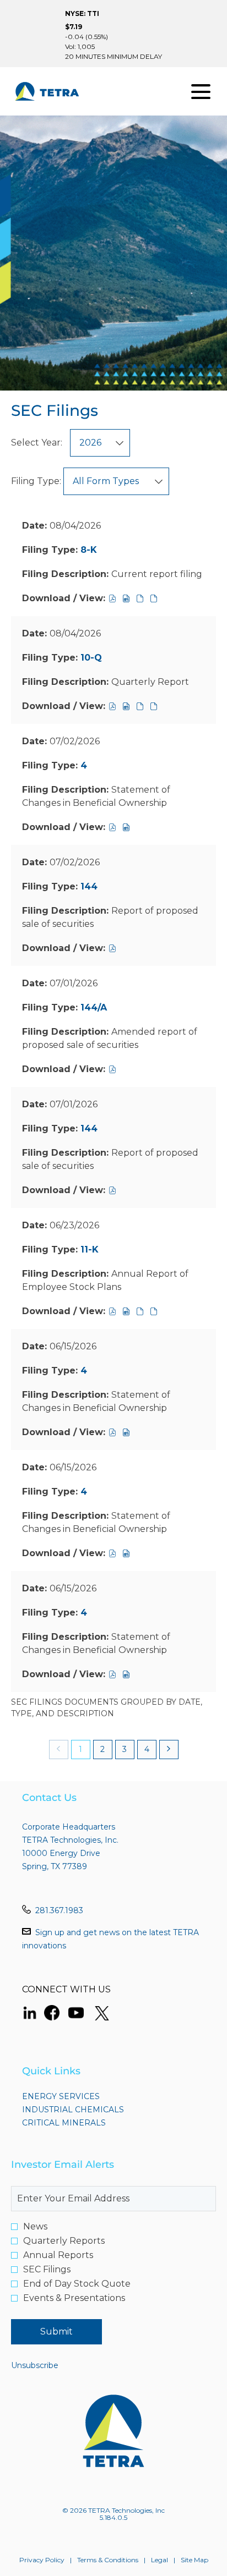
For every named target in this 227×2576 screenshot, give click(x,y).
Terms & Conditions (108, 2560)
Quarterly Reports (64, 2241)
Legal (160, 2560)
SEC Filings (47, 2270)
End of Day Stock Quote (77, 2284)
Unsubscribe (35, 2365)
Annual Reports (58, 2255)
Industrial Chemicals (93, 2110)
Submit (56, 2331)
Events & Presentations (74, 2298)
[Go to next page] (169, 1750)
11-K (90, 1249)
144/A (94, 1007)
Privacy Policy (42, 2560)
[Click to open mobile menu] (201, 92)
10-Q (91, 658)
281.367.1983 (59, 1910)
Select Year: (37, 443)
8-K (89, 550)
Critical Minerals (84, 2123)
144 (89, 886)
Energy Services (81, 2096)
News (35, 2227)
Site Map (194, 2560)
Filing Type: (36, 481)
